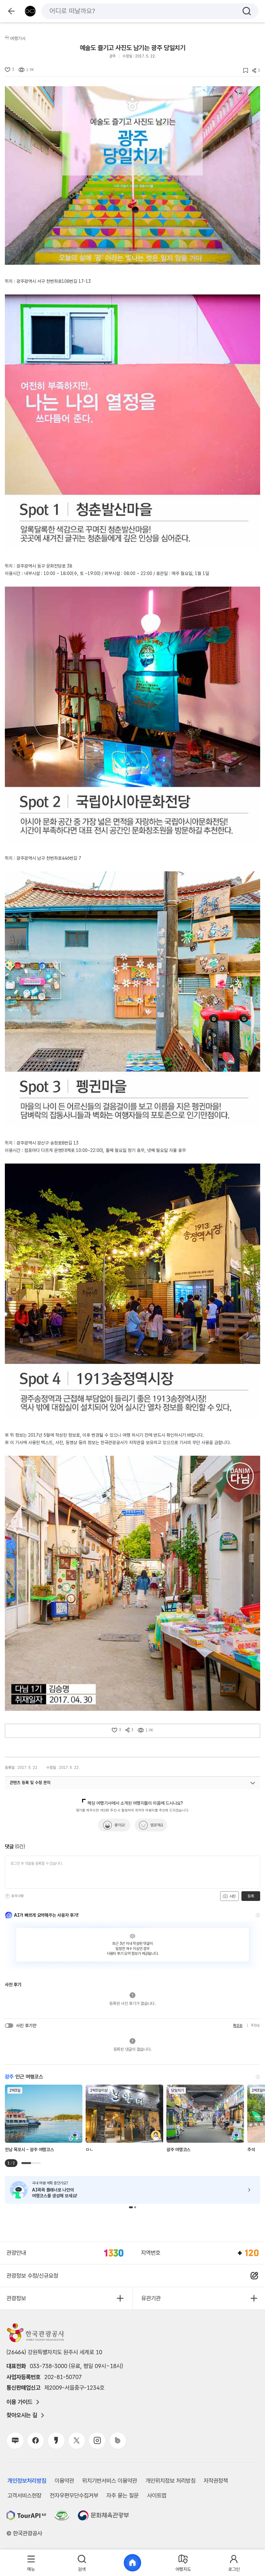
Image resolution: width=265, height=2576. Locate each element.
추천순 (255, 2025)
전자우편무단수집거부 (74, 2495)
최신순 (238, 2025)
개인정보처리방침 (27, 2481)
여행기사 (18, 38)
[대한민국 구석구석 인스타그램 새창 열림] (97, 2441)
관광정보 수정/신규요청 (32, 2276)
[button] (131, 2207)
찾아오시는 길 (22, 2415)
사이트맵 (157, 2495)
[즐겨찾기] (244, 71)
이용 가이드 (19, 2402)
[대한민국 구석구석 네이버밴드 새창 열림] (118, 2441)
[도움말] (7, 1896)
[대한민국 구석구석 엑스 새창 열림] (77, 2441)
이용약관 (64, 2481)
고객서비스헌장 (24, 2495)
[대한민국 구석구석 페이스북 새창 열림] (36, 2441)
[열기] (253, 1783)
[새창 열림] (26, 2515)
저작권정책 (216, 2481)
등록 (251, 1896)
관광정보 (16, 2298)
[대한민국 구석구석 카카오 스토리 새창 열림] (56, 2441)
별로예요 (157, 1825)
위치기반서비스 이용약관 (110, 2481)
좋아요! (120, 1825)
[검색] (247, 11)
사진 (232, 1896)
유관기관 (151, 2298)
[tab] (31, 2563)
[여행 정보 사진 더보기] (132, 175)
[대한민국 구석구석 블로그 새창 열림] (15, 2441)
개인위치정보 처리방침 (170, 2481)
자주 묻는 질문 (122, 2495)
